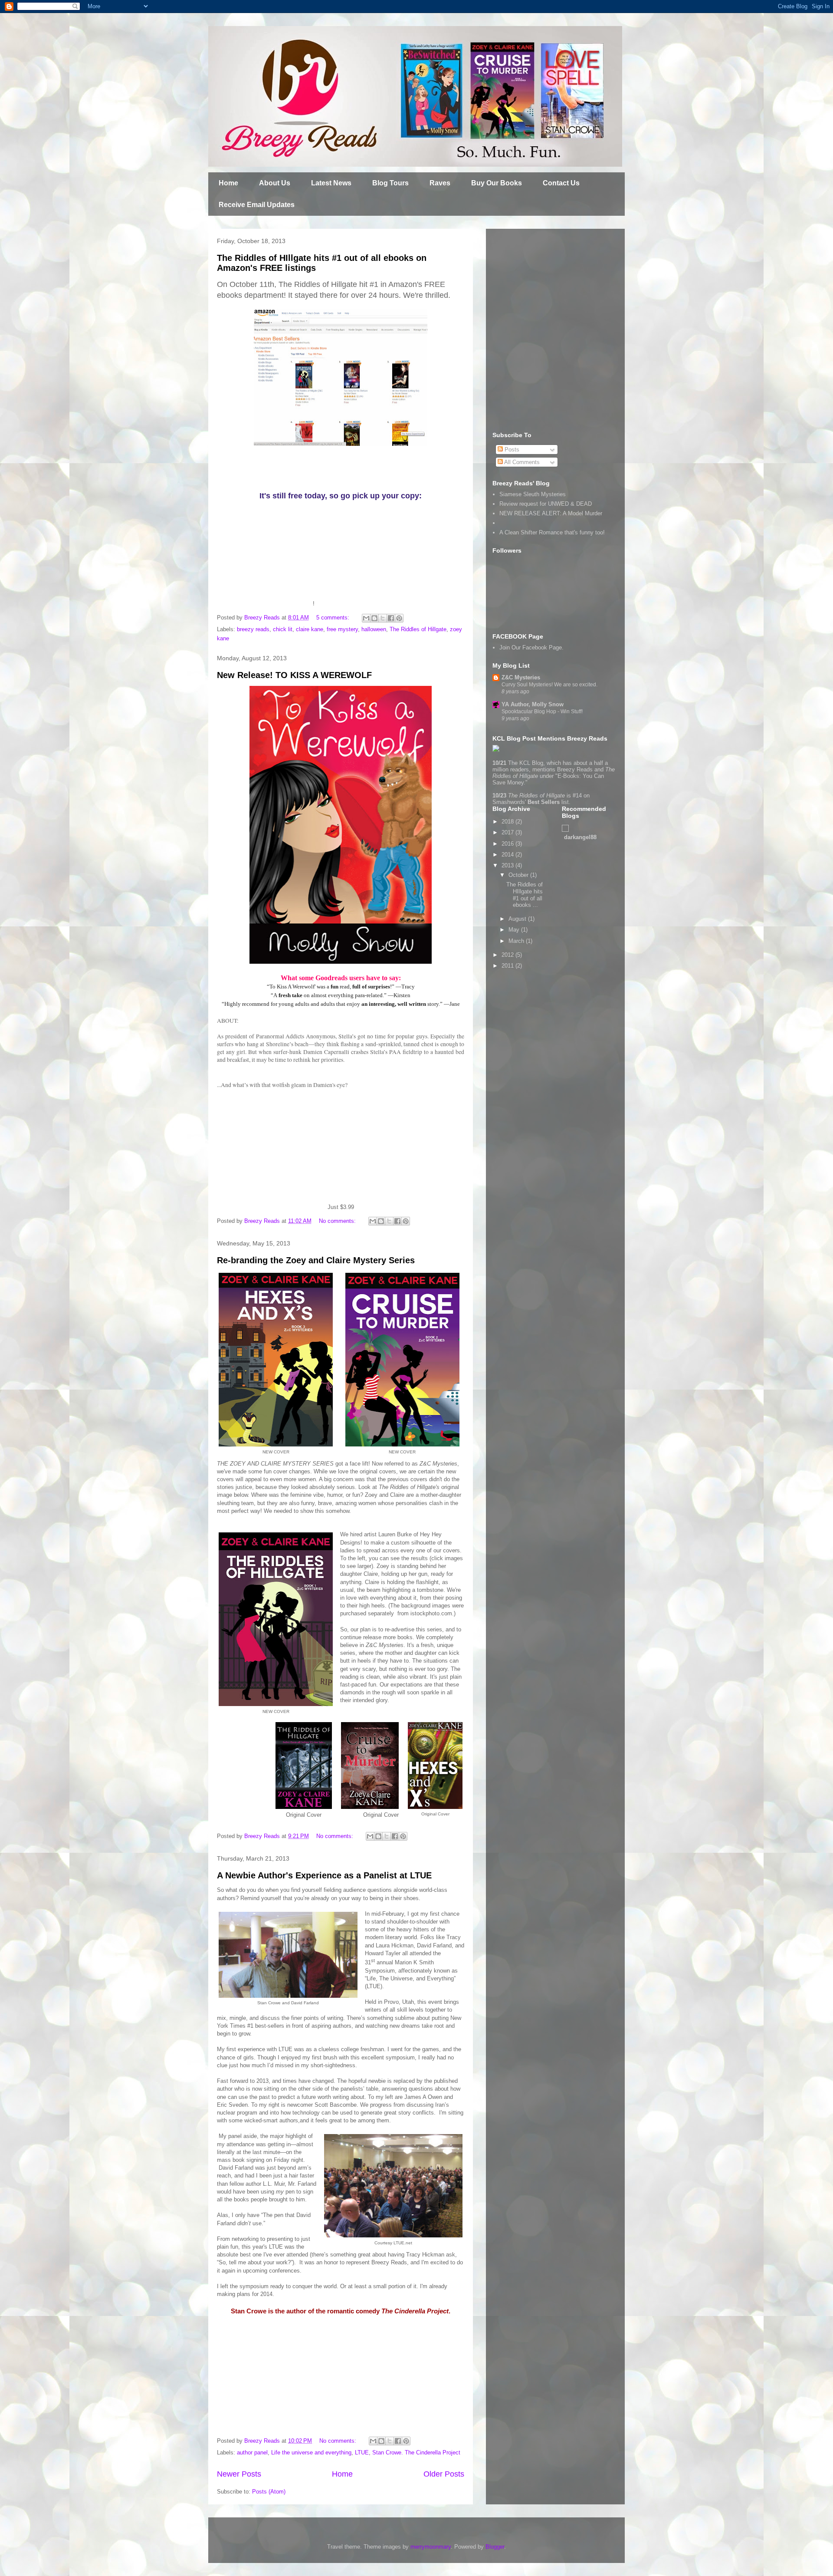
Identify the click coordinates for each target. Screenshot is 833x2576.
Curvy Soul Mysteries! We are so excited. (549, 685)
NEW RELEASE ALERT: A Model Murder (551, 513)
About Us (275, 183)
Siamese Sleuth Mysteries (533, 494)
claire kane (310, 629)
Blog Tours (390, 183)
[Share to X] (383, 618)
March (517, 941)
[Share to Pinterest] (399, 618)
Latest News (331, 183)
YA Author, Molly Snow (533, 704)
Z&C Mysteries (521, 677)
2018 (508, 822)
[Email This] (366, 618)
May (515, 930)
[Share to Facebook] (391, 618)
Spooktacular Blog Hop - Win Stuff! (542, 712)
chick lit (283, 629)
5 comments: (334, 618)
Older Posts (444, 2474)
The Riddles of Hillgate (418, 629)
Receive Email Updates (257, 205)
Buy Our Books (497, 183)
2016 (508, 844)
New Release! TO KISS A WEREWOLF (294, 675)
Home (228, 183)
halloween (374, 629)
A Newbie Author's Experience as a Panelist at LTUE (324, 1875)
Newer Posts (239, 2474)
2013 (508, 865)
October (519, 875)
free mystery (342, 629)
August (518, 919)
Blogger (495, 2547)
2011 (508, 966)
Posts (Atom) (269, 2492)
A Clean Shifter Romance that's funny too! (552, 532)
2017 (508, 832)
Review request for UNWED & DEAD (546, 504)
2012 (508, 955)
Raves (440, 183)
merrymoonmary (431, 2547)
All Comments (521, 462)
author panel (252, 2452)
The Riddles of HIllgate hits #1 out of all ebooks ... (525, 895)
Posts (511, 450)
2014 (508, 855)
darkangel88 (580, 837)
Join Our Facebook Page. (531, 647)
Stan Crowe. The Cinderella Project (416, 2452)
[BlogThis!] (374, 618)
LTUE (362, 2452)
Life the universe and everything (311, 2452)
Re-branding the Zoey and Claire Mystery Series (316, 1260)
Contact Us (561, 183)
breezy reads (253, 629)
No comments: (338, 1221)
